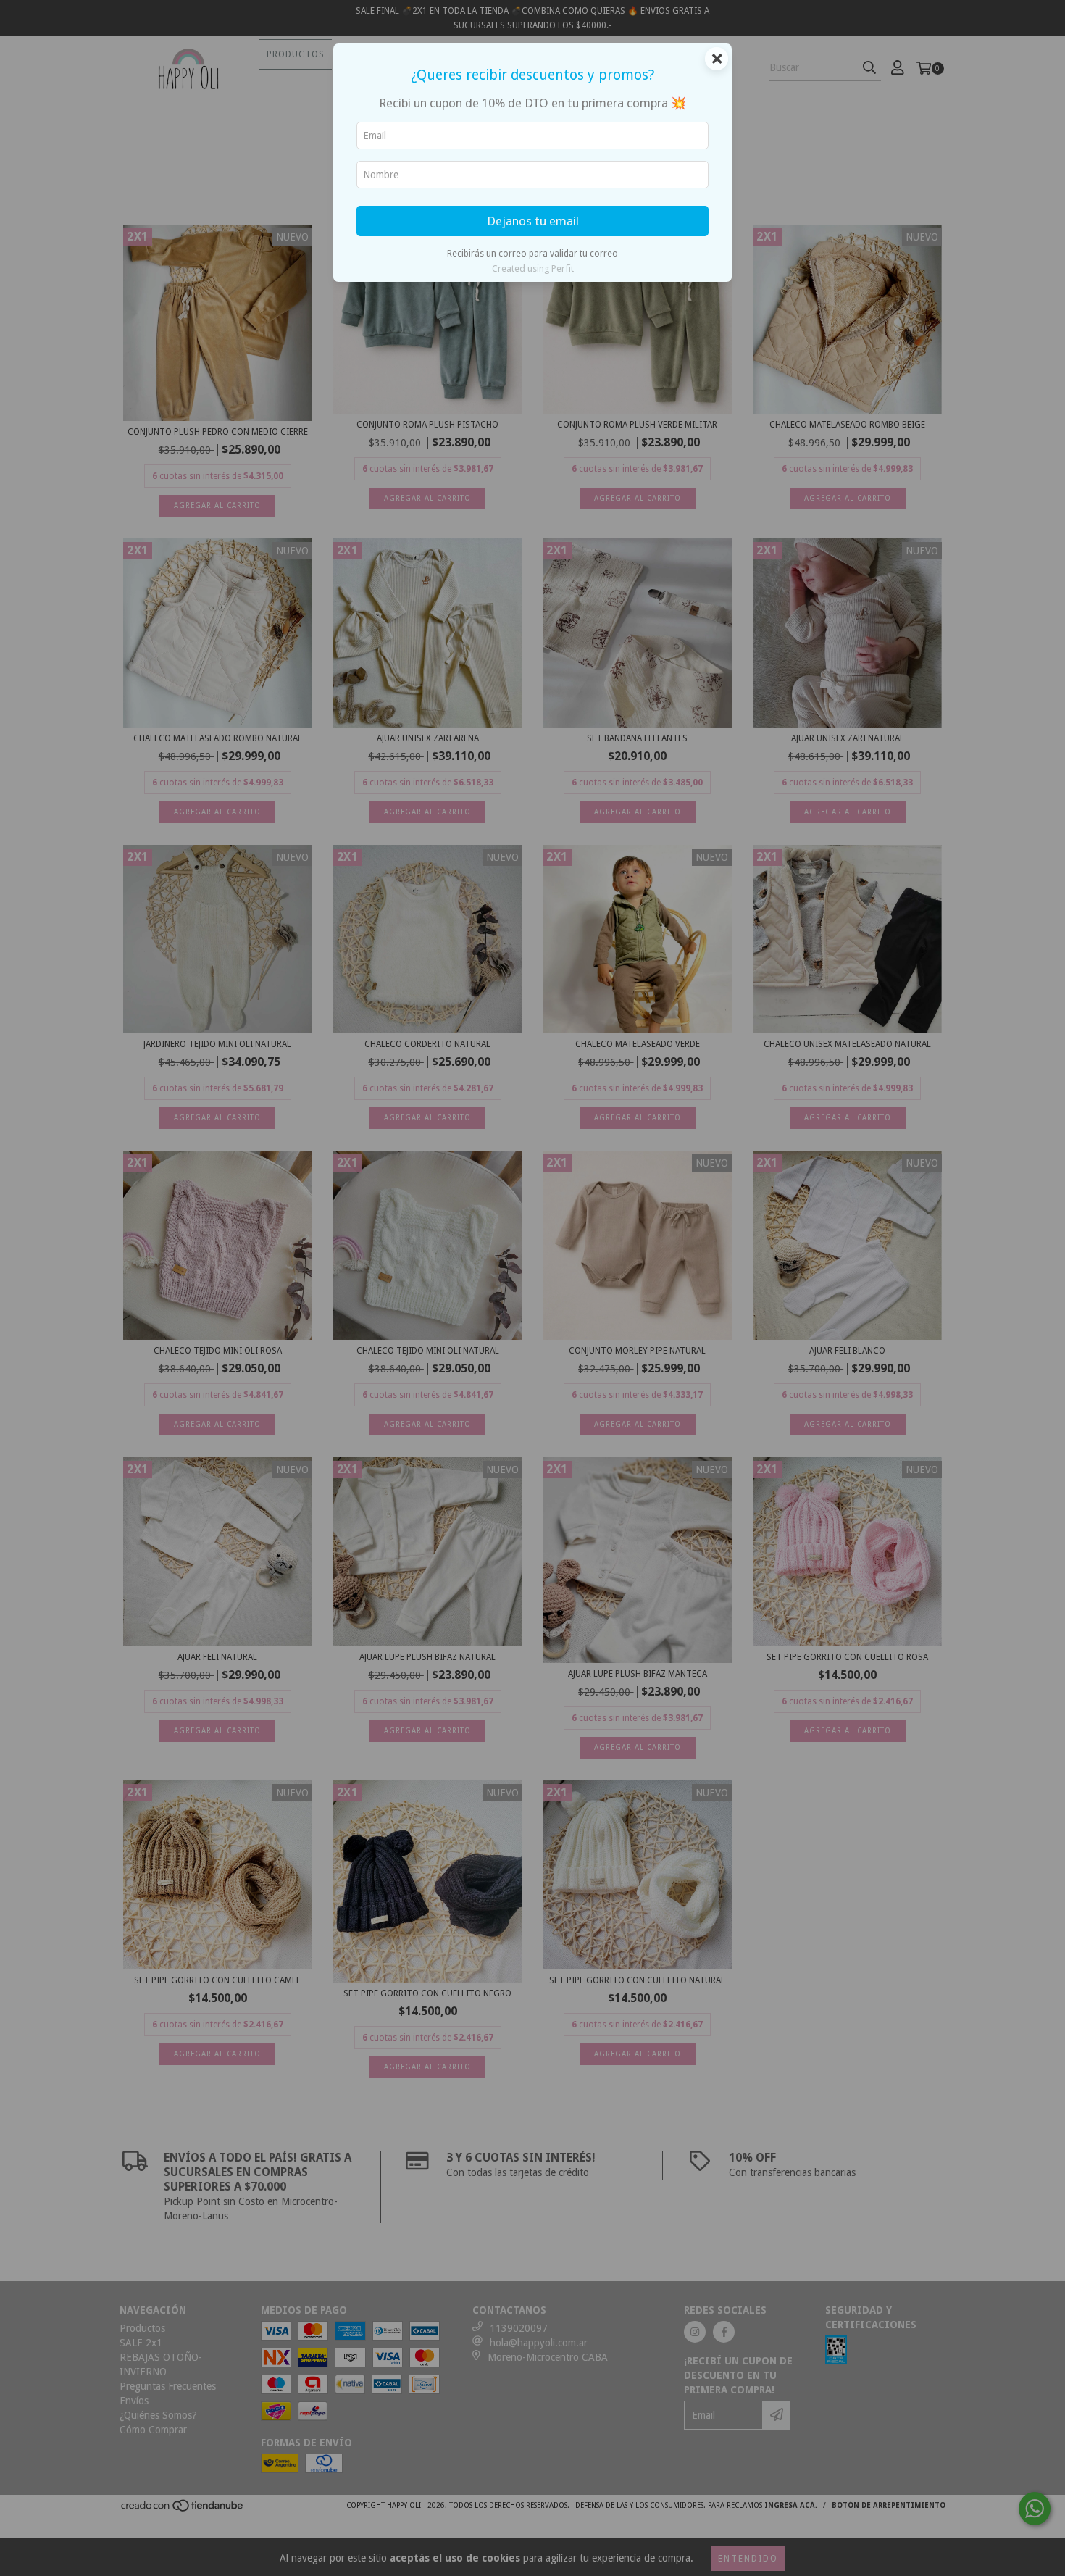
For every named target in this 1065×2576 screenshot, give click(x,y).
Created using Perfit (533, 268)
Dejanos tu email (533, 221)
